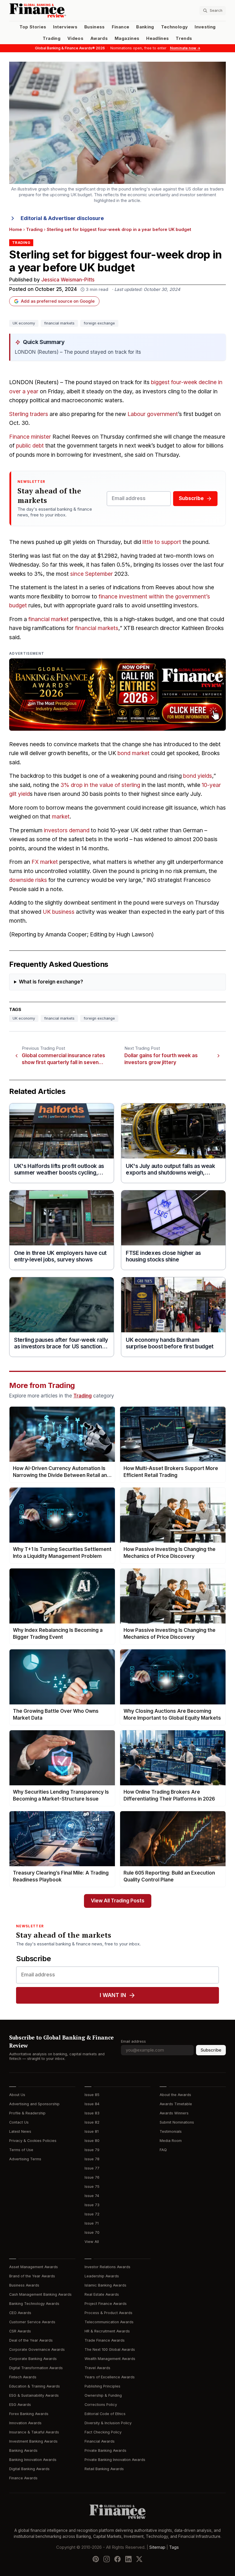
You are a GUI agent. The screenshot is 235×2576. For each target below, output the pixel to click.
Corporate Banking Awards (33, 2359)
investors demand (67, 830)
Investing (205, 27)
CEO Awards (20, 2313)
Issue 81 (92, 2131)
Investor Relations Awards (107, 2267)
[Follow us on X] (139, 2559)
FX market (45, 862)
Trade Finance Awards (105, 2340)
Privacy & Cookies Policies (33, 2141)
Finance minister (30, 437)
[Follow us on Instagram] (107, 2559)
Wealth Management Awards (110, 2359)
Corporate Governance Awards (37, 2349)
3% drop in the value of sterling (100, 785)
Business (95, 27)
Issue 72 (92, 2214)
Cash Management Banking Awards (40, 2294)
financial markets (59, 323)
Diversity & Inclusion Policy (108, 2423)
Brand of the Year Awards (32, 2276)
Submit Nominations (177, 2122)
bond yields (198, 776)
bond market (134, 753)
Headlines (157, 38)
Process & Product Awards (108, 2313)
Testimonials (171, 2131)
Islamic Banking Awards (105, 2285)
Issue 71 (92, 2223)
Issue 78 (92, 2159)
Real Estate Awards (102, 2294)
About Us (17, 2095)
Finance (121, 27)
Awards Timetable (176, 2104)
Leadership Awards (102, 2276)
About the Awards (175, 2095)
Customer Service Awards (32, 2322)
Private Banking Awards (105, 2450)
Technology (175, 27)
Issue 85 (92, 2095)
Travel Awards (97, 2368)
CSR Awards (20, 2331)
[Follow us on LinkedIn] (128, 2559)
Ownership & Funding (103, 2395)
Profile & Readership (27, 2113)
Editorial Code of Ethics (105, 2414)
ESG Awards (20, 2405)
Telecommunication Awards (109, 2322)
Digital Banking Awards (29, 2469)
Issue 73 (92, 2205)
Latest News (20, 2131)
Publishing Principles (102, 2386)
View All (92, 2242)
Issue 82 (92, 2122)
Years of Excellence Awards (110, 2377)
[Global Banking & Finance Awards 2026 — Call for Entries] (117, 695)
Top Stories (33, 27)
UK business (59, 912)
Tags (174, 2547)
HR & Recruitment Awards (107, 2331)
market (61, 817)
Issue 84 (92, 2104)
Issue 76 (92, 2177)
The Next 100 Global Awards (110, 2349)
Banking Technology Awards (34, 2304)
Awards (99, 38)
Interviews (65, 27)
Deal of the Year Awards (31, 2340)
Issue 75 (92, 2187)
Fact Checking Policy (103, 2432)
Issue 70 (92, 2232)
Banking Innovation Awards (33, 2460)
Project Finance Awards (106, 2304)
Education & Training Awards (35, 2386)
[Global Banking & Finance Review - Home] (62, 10)
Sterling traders (29, 414)
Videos (75, 38)
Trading (51, 38)
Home (16, 230)
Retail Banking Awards (104, 2469)
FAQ (163, 2150)
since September (92, 574)
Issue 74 (92, 2196)
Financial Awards (100, 2441)
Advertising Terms (25, 2159)
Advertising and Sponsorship (34, 2104)
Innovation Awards (25, 2423)
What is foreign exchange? (51, 982)
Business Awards (24, 2285)
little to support (162, 542)
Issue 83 (92, 2113)
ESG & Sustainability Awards (34, 2395)
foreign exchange (99, 323)
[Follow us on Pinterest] (96, 2559)
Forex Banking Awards (29, 2414)
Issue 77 (92, 2168)
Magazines (127, 38)
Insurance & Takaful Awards (34, 2432)
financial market (49, 619)
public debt (30, 446)
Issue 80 (92, 2141)
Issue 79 (92, 2150)
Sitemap (157, 2547)
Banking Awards (23, 2450)
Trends (184, 38)
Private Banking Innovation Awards (115, 2460)
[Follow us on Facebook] (117, 2559)
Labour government (153, 414)
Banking (145, 27)
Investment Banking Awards (33, 2441)
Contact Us (19, 2122)
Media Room (171, 2141)
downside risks (28, 880)
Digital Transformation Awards (36, 2368)
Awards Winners (174, 2113)
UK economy (24, 323)
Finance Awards (23, 2478)
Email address (133, 2041)
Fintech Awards (23, 2377)
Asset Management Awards (34, 2267)
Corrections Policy (101, 2405)
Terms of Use (21, 2150)
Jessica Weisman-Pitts (68, 280)
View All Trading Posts (118, 1901)
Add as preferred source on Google (58, 301)
